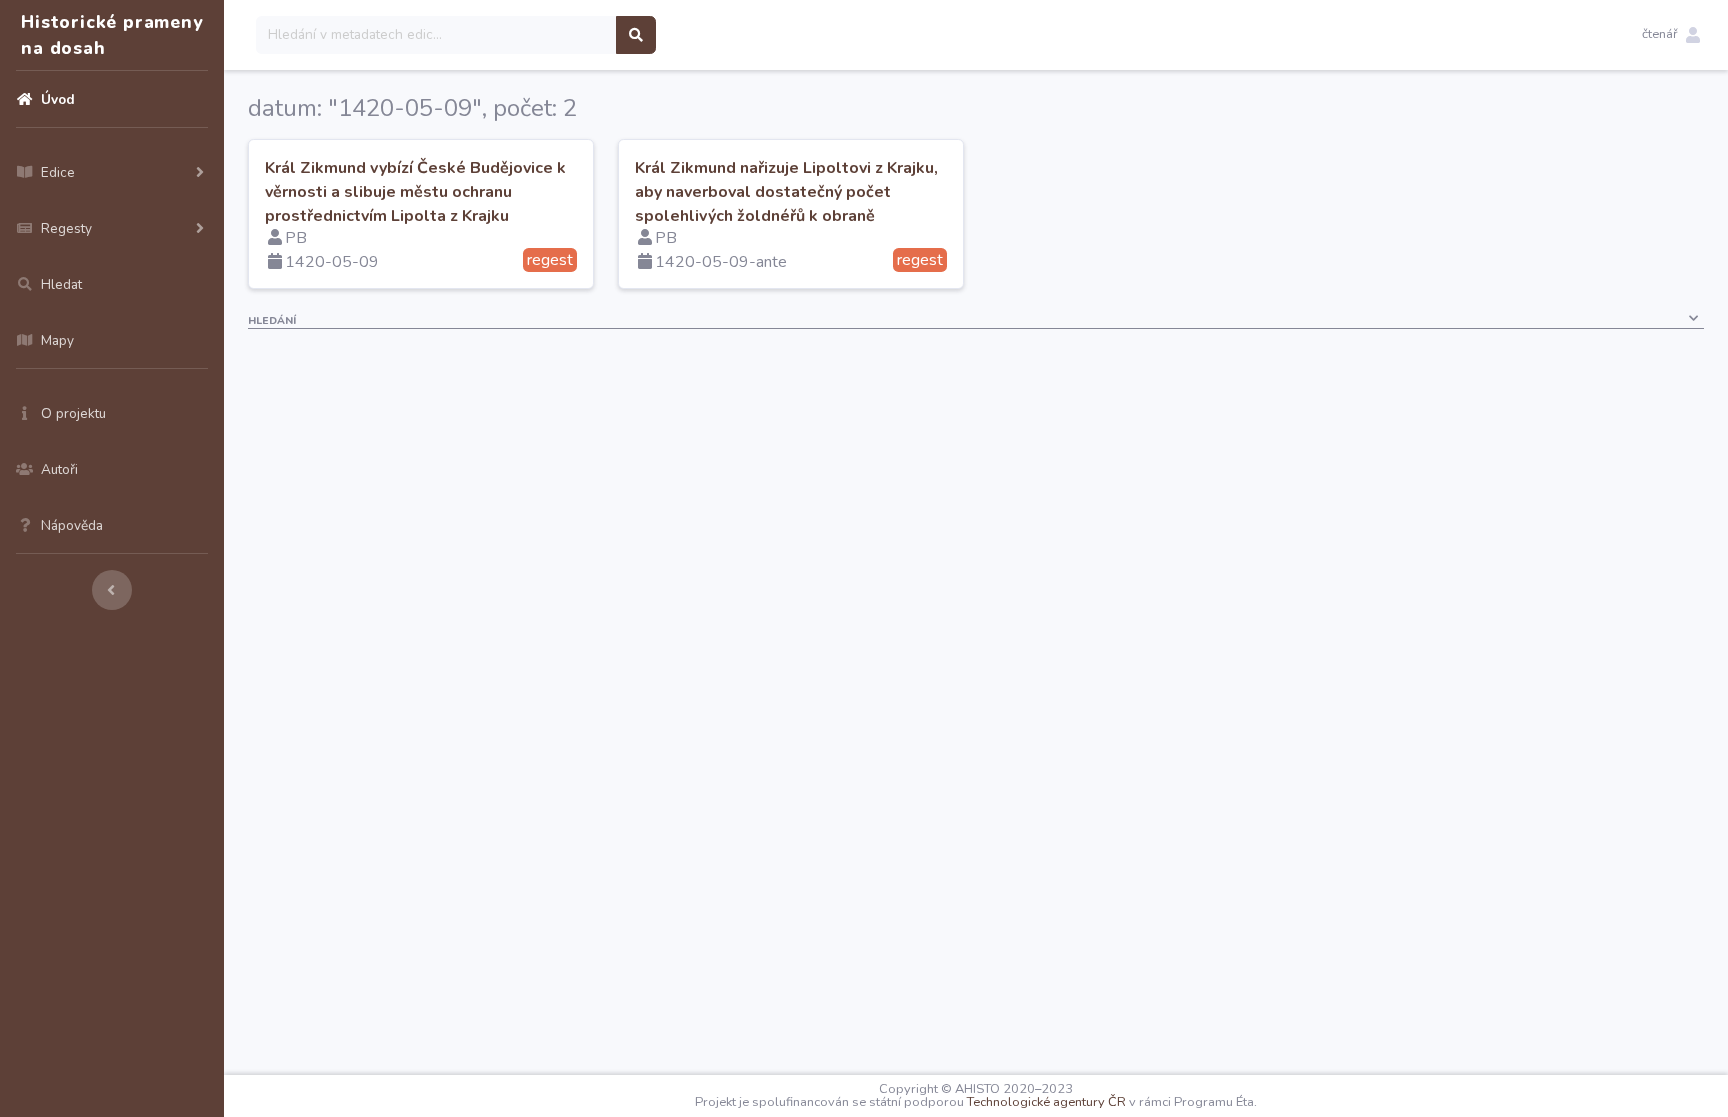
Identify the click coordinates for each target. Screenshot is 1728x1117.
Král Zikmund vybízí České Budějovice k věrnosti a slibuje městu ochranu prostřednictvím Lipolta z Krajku (415, 192)
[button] (1671, 35)
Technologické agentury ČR (1046, 1102)
